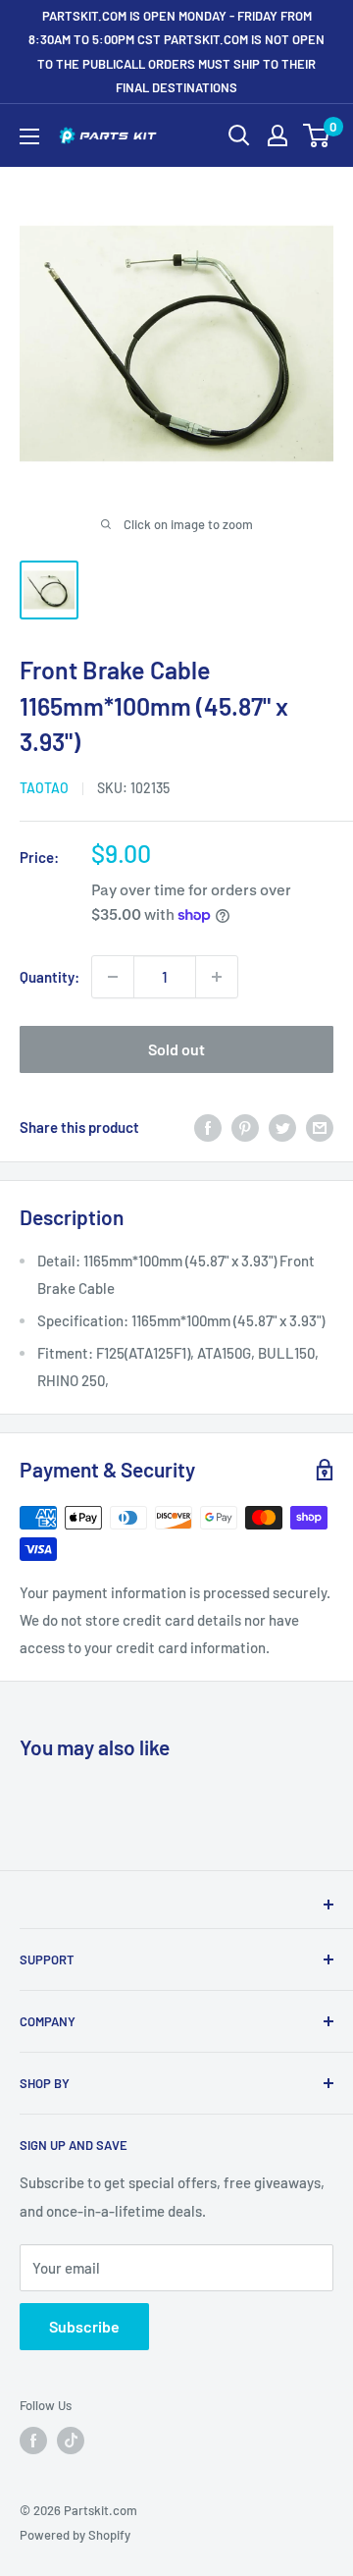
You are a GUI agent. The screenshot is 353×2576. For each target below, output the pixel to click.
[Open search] (239, 135)
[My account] (277, 135)
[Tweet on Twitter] (282, 1127)
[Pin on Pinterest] (245, 1127)
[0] (317, 135)
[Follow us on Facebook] (33, 2441)
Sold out (176, 1049)
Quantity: (50, 977)
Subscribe (84, 2326)
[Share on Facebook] (208, 1127)
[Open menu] (29, 136)
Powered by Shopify (75, 2535)
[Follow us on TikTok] (71, 2441)
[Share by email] (320, 1127)
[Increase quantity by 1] (217, 977)
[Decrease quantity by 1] (113, 977)
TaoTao (44, 788)
